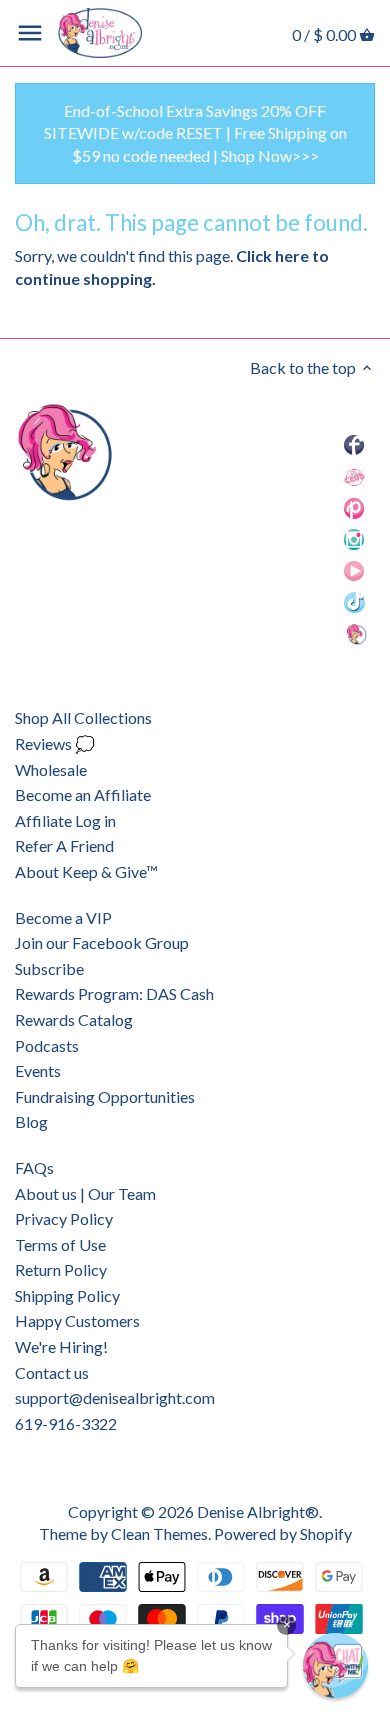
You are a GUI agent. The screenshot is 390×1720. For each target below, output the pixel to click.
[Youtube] (354, 569)
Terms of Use (60, 1244)
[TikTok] (354, 601)
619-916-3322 (66, 1423)
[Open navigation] (30, 33)
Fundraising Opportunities (105, 1096)
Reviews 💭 (55, 743)
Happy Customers (77, 1320)
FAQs (34, 1167)
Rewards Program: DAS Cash (114, 993)
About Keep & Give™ (86, 871)
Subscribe (49, 968)
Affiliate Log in (65, 820)
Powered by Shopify (283, 1533)
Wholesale (51, 769)
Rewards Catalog (74, 1019)
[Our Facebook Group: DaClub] (354, 475)
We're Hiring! (61, 1346)
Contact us (52, 1372)
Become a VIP (63, 917)
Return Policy (61, 1269)
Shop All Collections (83, 717)
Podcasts (47, 1045)
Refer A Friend (64, 845)
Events (38, 1070)
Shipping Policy (67, 1295)
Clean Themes (159, 1533)
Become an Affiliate (83, 794)
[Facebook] (354, 444)
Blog (31, 1121)
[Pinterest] (354, 507)
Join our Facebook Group (102, 942)
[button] (335, 1665)
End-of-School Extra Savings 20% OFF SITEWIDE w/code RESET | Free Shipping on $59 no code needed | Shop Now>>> (195, 133)
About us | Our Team (85, 1193)
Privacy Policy (64, 1218)
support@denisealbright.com (115, 1397)
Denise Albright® (258, 1511)
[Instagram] (354, 538)
